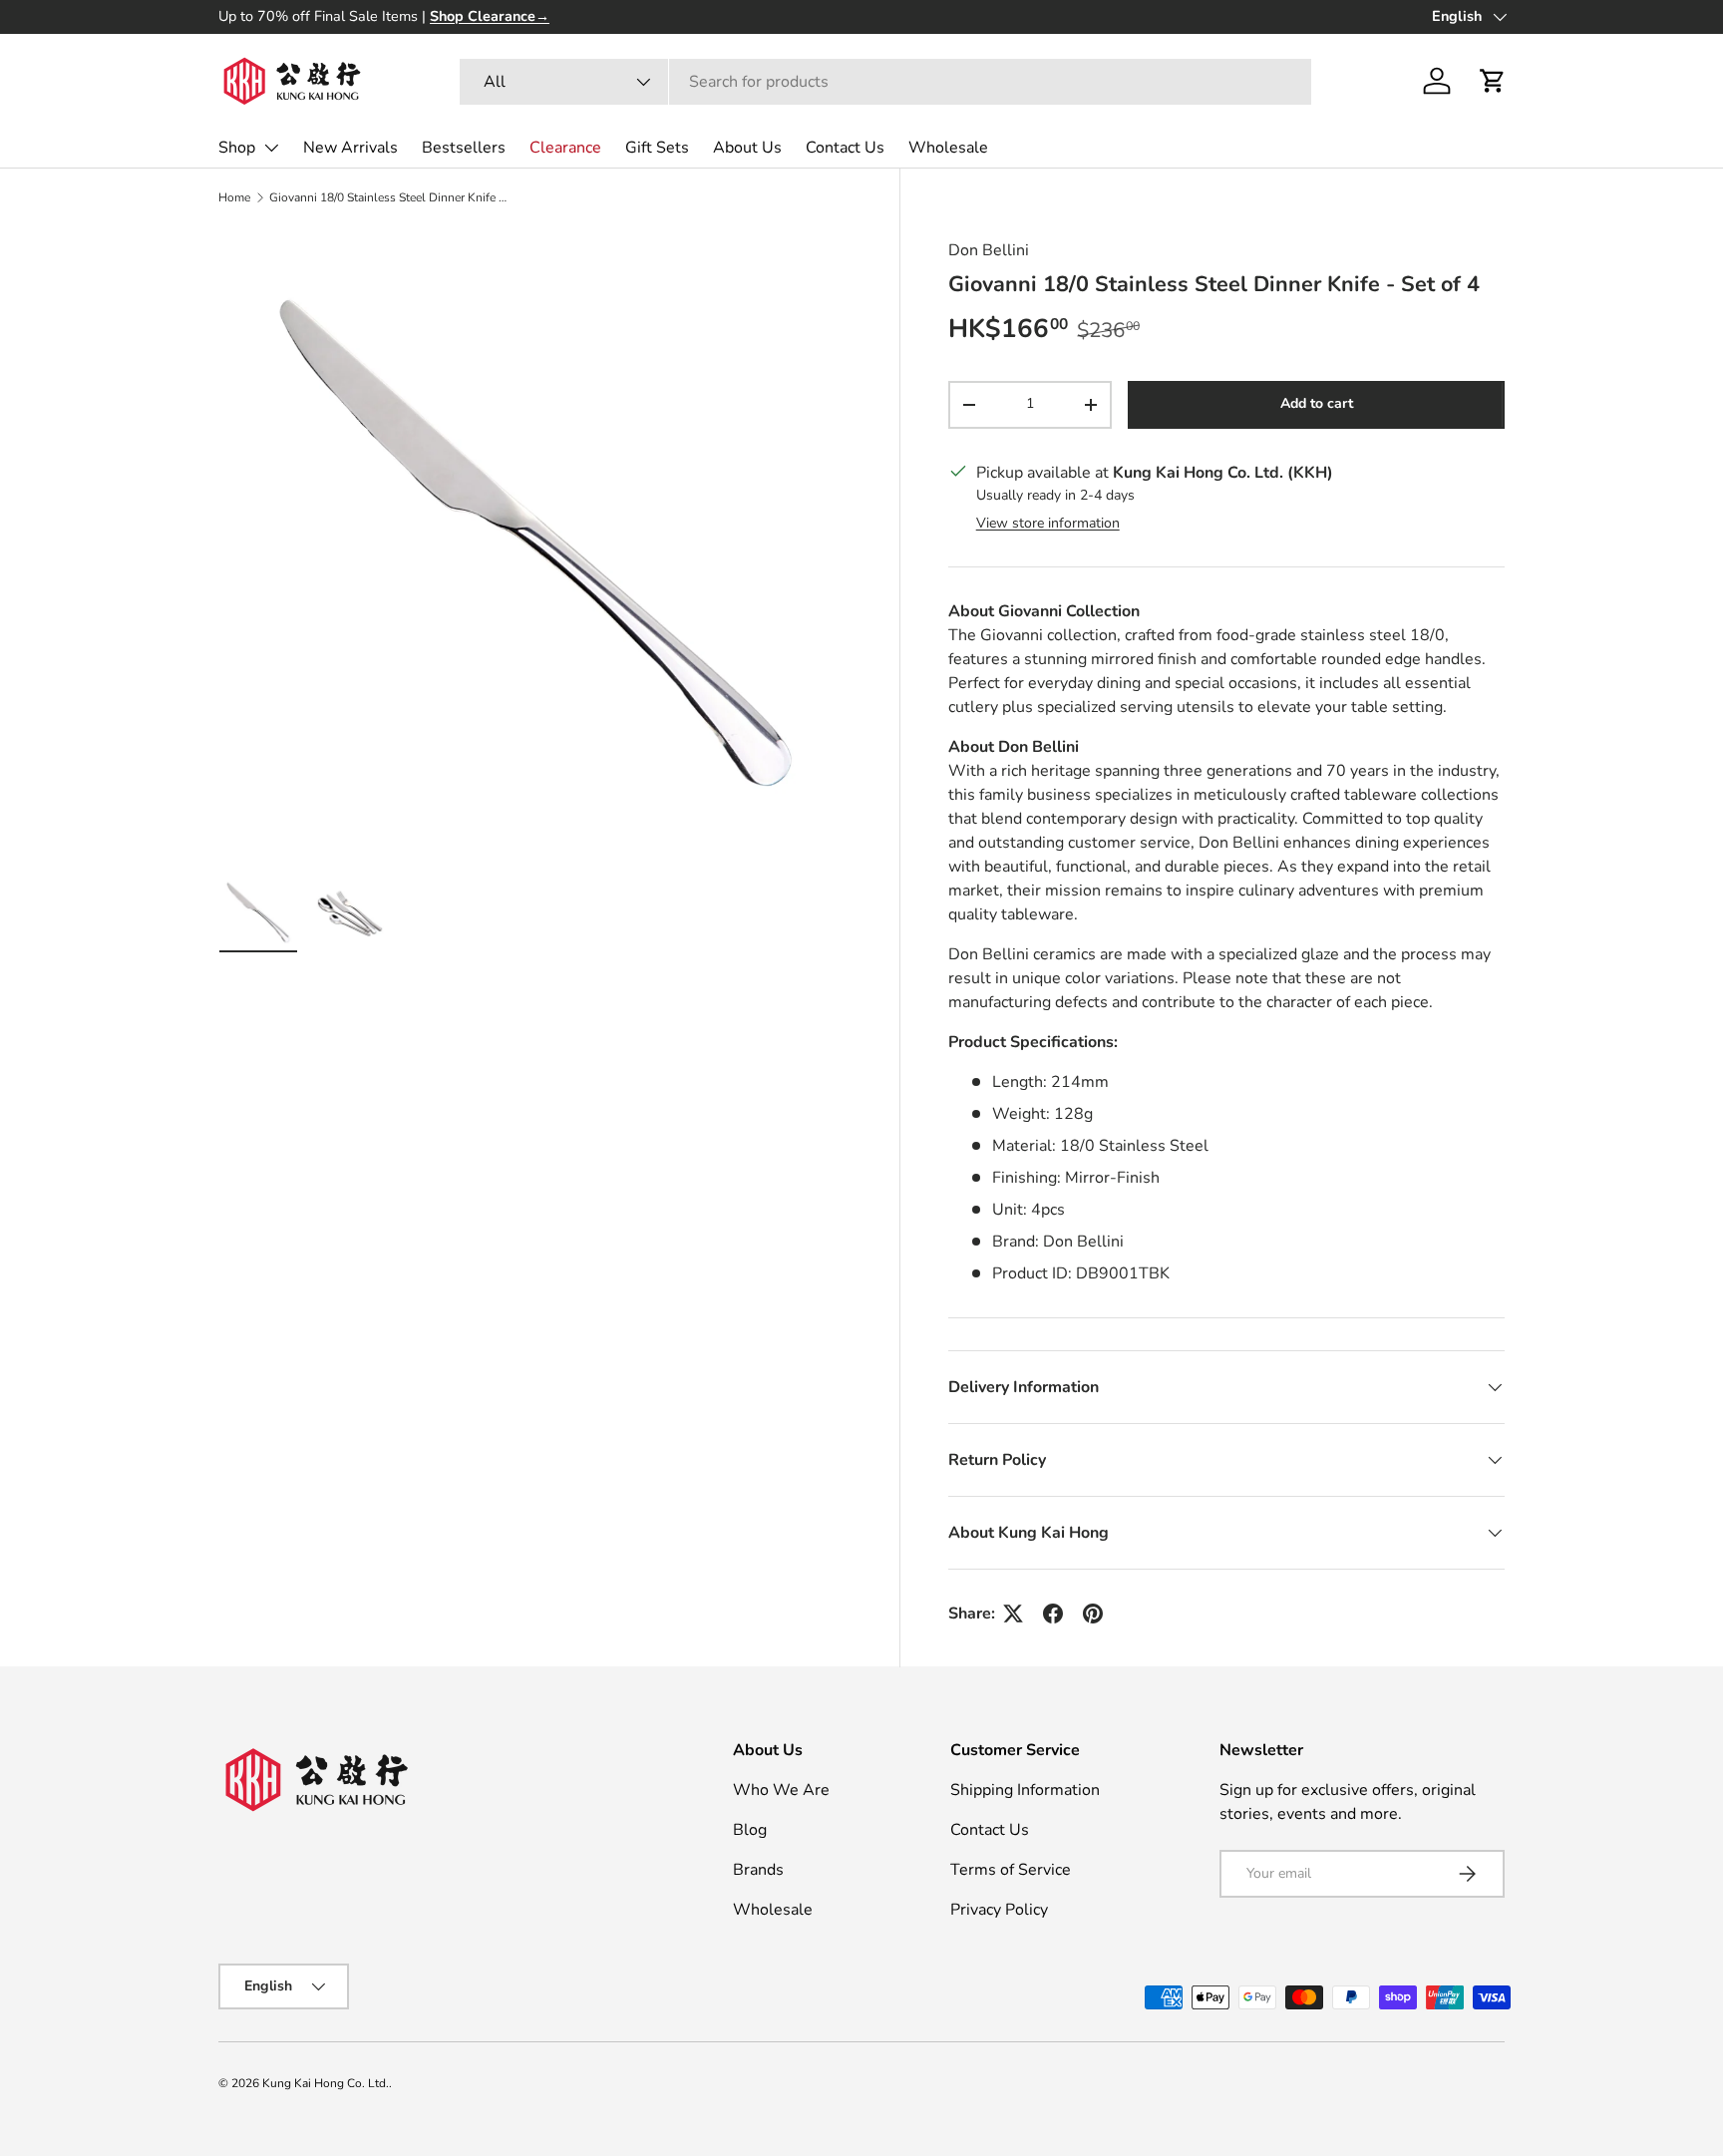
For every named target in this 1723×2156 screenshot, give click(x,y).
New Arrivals (350, 148)
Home (234, 197)
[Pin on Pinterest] (1093, 1614)
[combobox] (886, 82)
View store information (1048, 523)
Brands (758, 1870)
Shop (237, 148)
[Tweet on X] (1013, 1614)
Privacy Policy (999, 1910)
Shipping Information (1025, 1790)
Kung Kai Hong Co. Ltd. (326, 2083)
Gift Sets (657, 148)
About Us (747, 148)
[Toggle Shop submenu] (271, 148)
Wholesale (948, 148)
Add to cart (1317, 404)
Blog (750, 1830)
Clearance (565, 148)
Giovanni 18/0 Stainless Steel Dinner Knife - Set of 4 (389, 197)
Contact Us (845, 148)
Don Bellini (989, 250)
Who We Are (781, 1790)
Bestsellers (464, 148)
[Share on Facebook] (1053, 1614)
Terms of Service (1011, 1870)
